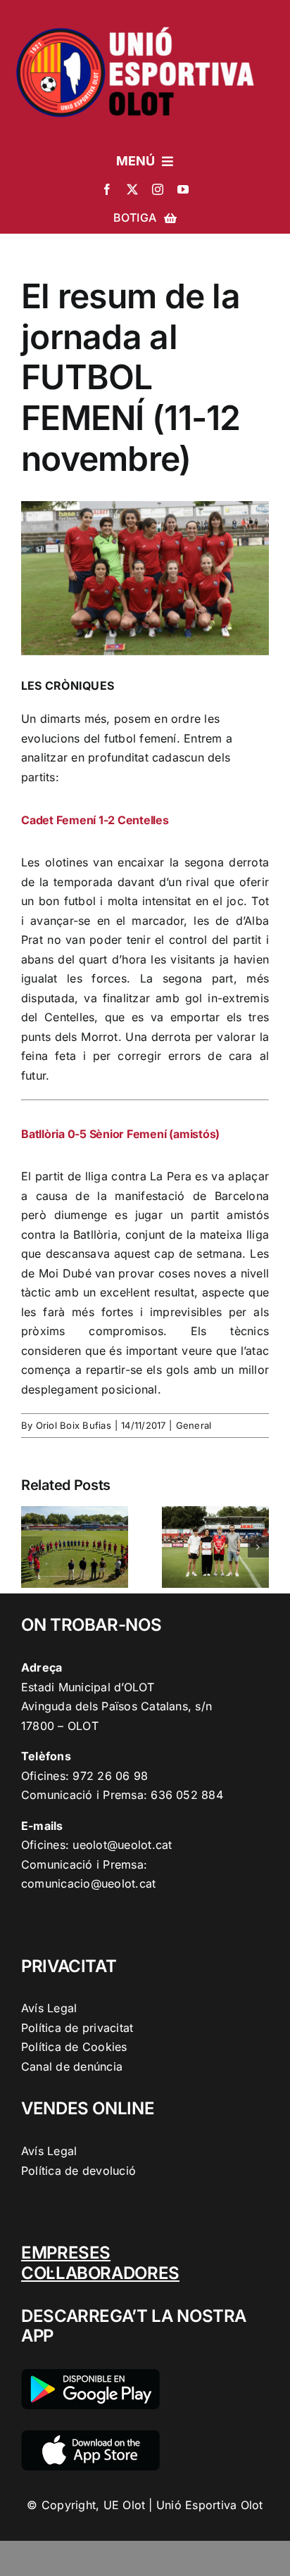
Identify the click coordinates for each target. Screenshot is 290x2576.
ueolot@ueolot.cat (122, 1845)
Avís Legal (49, 2008)
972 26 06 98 (110, 1776)
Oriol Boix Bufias (74, 1425)
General (194, 1425)
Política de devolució (78, 2171)
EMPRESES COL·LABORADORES (100, 2263)
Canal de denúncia (72, 2066)
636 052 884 (187, 1795)
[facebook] (107, 189)
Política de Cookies (74, 2047)
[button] (32, 1547)
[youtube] (183, 189)
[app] (90, 2436)
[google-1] (90, 2375)
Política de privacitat (77, 2028)
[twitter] (132, 189)
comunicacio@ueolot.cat (88, 1883)
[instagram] (158, 189)
